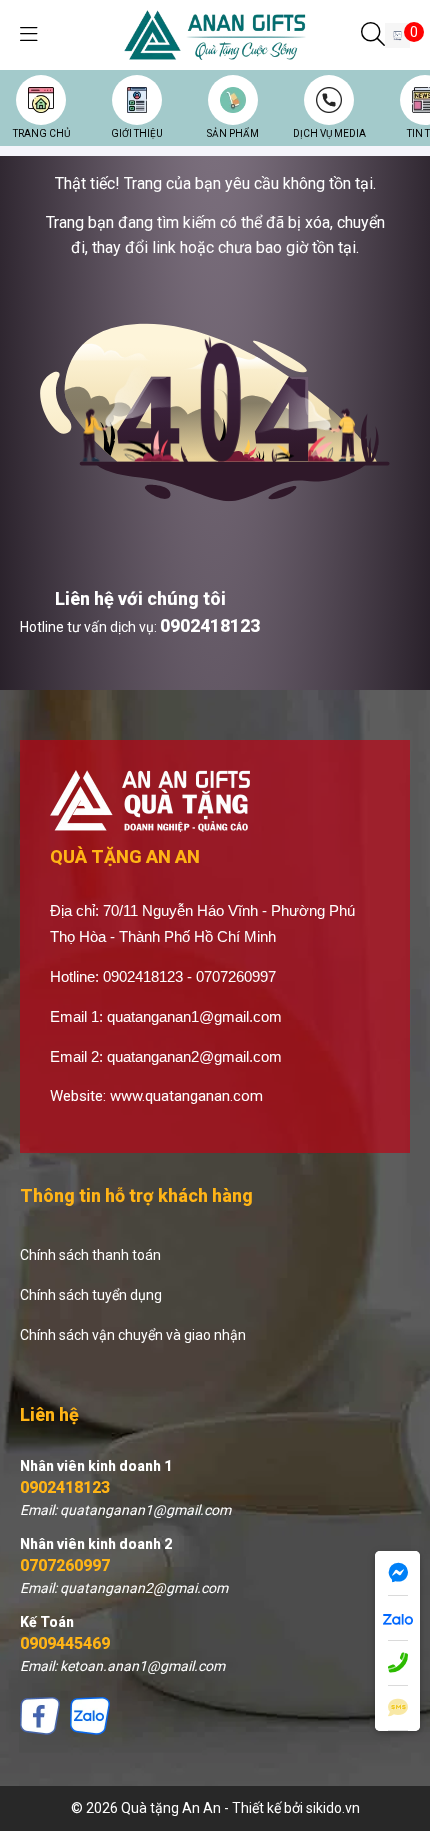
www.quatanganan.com (186, 1096)
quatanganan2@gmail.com (194, 1056)
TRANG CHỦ (41, 133)
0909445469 (65, 1643)
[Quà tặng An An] (215, 34)
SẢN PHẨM (233, 133)
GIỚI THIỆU (137, 133)
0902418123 (210, 625)
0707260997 (65, 1565)
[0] (397, 35)
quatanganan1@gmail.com (194, 1016)
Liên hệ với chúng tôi (140, 598)
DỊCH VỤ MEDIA (329, 133)
